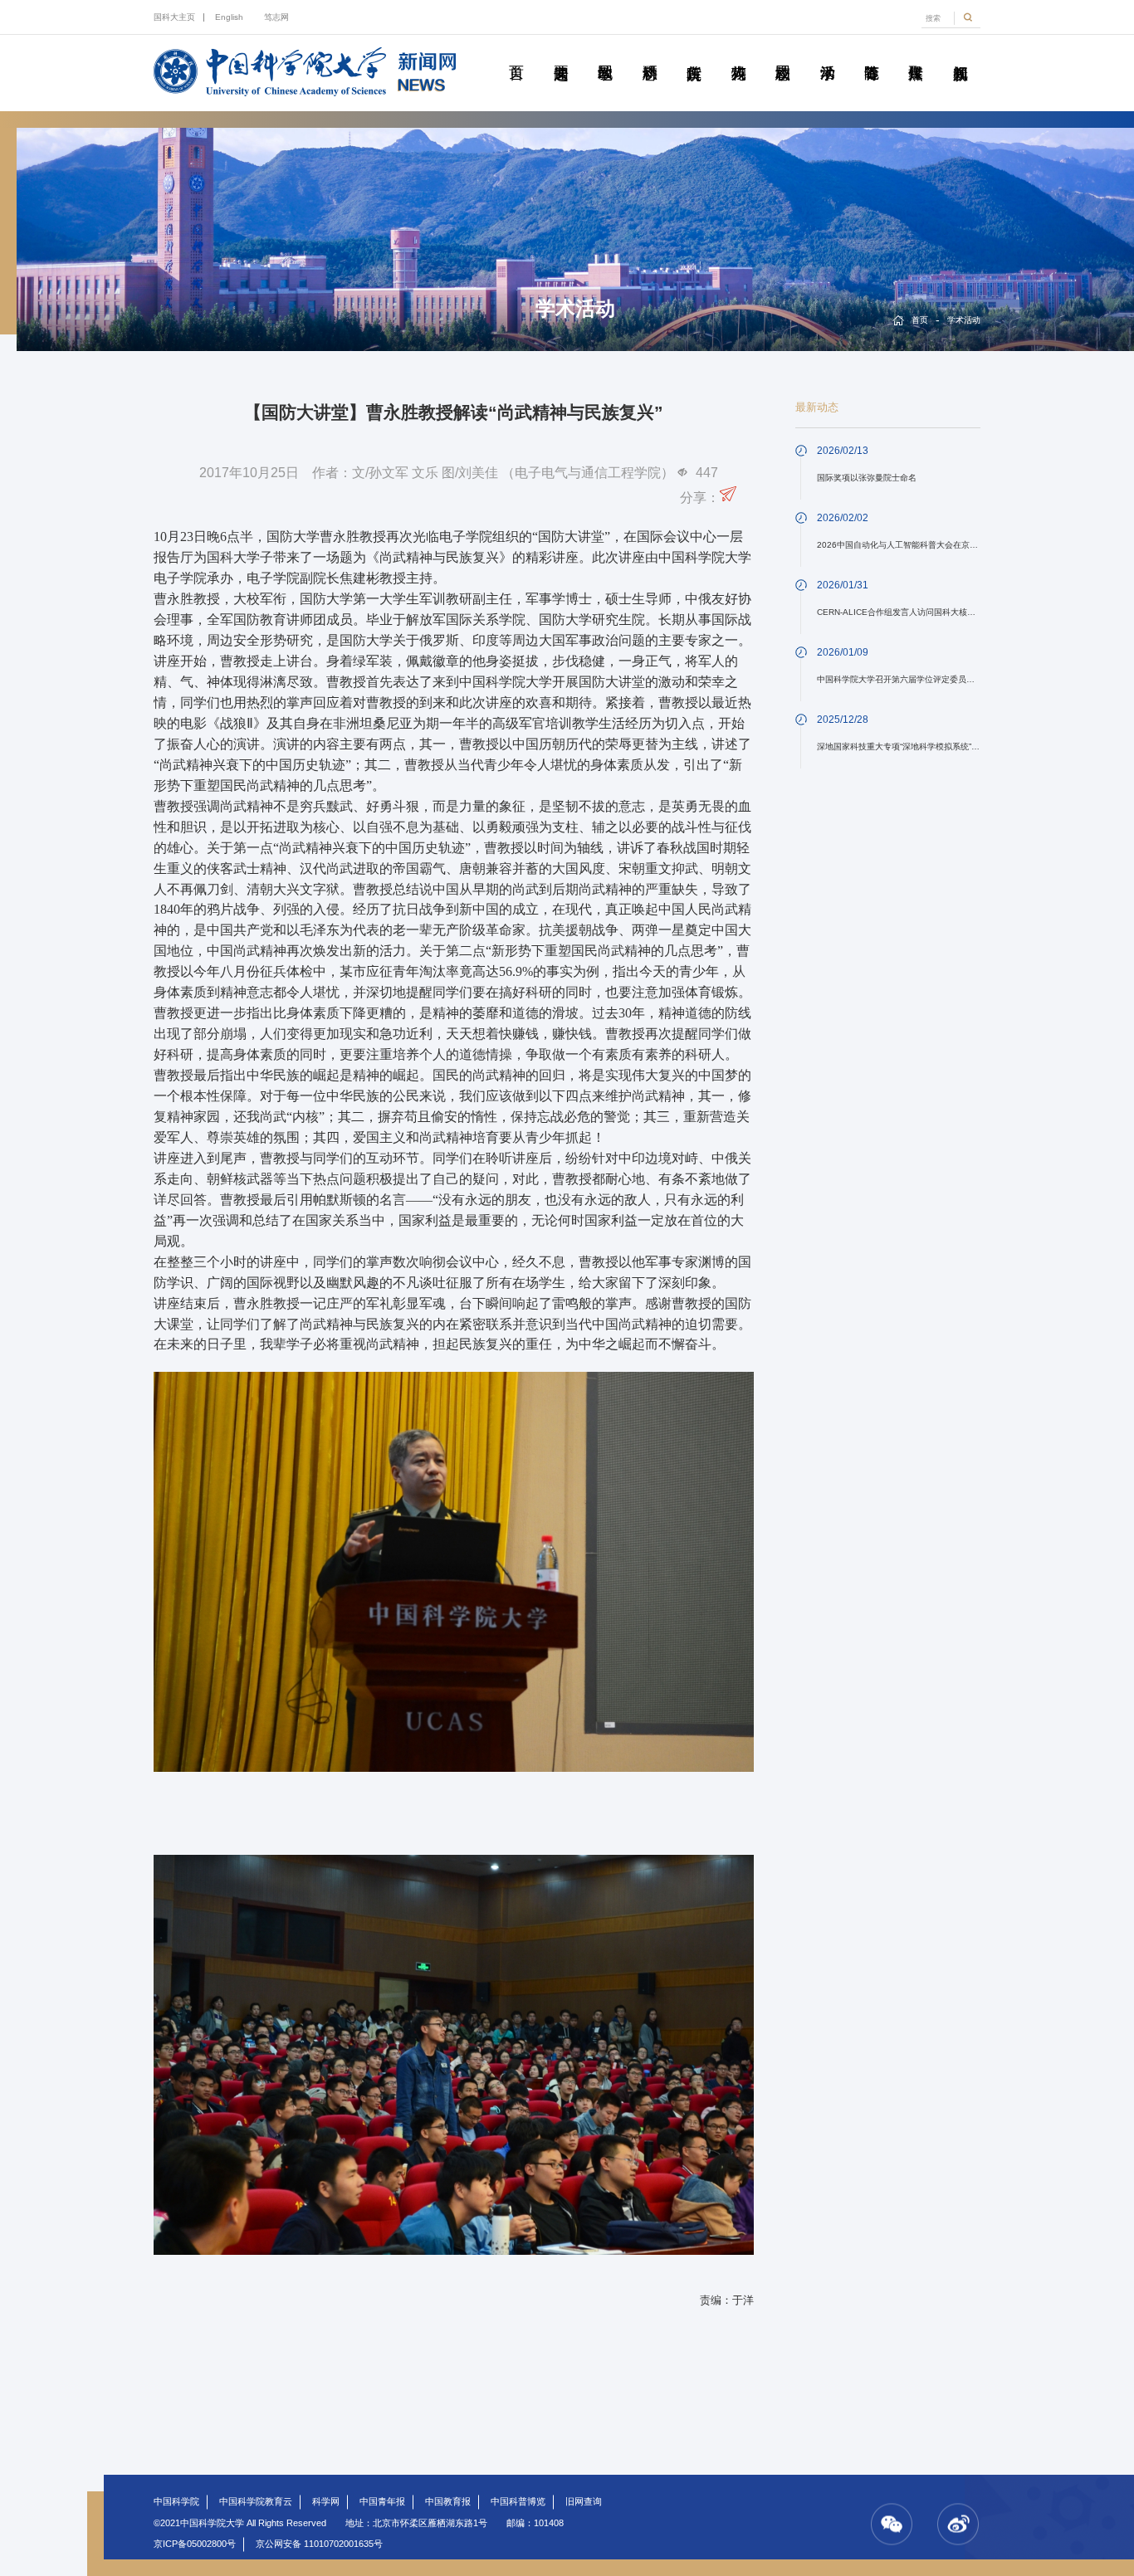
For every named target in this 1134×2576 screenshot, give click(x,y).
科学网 (326, 2501)
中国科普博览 (518, 2501)
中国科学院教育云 (256, 2501)
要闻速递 (561, 54)
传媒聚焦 (915, 54)
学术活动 (826, 54)
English (229, 17)
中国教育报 (448, 2501)
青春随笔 (871, 54)
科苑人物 (738, 54)
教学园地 (605, 54)
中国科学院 (176, 2501)
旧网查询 (584, 2501)
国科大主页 (174, 17)
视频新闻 (960, 54)
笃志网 (276, 17)
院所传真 (694, 54)
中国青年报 (382, 2501)
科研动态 (650, 54)
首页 (516, 54)
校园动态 (782, 54)
